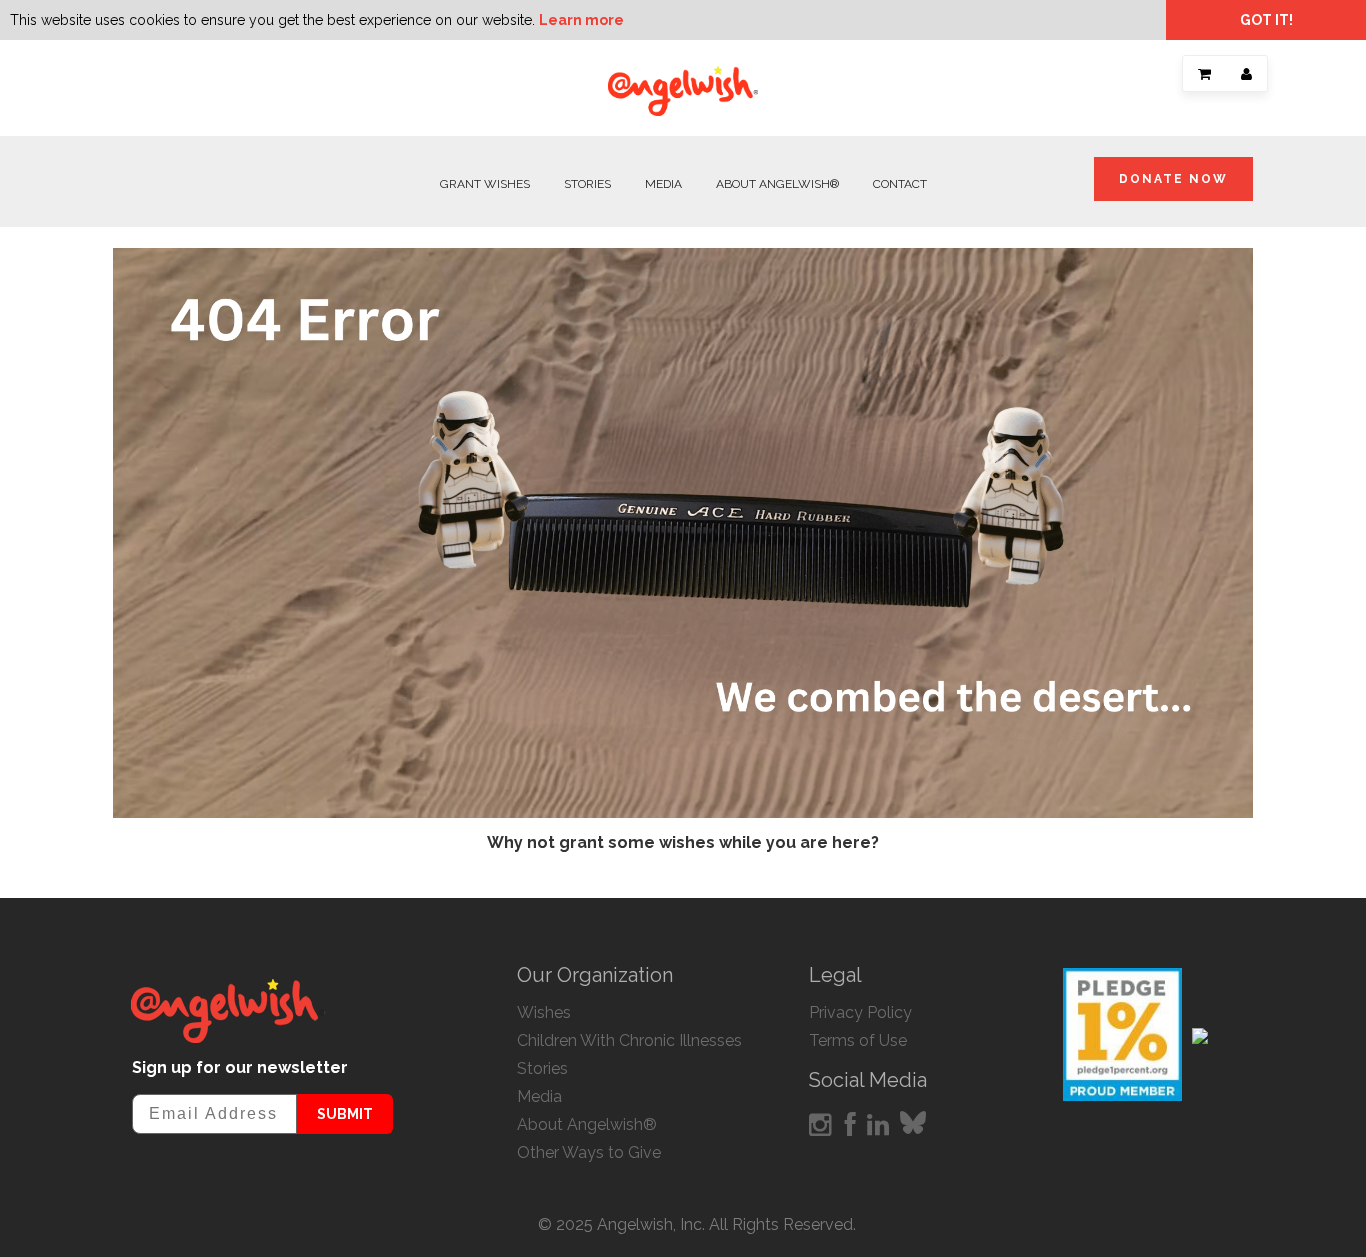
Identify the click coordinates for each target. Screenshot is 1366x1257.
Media (663, 184)
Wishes (544, 1012)
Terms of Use (858, 1040)
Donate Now (1173, 179)
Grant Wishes (485, 184)
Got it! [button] (1266, 20)
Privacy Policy (860, 1012)
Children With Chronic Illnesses (629, 1040)
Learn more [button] (581, 20)
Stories (587, 184)
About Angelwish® (777, 184)
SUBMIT (345, 1114)
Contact (900, 184)
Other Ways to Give (589, 1152)
